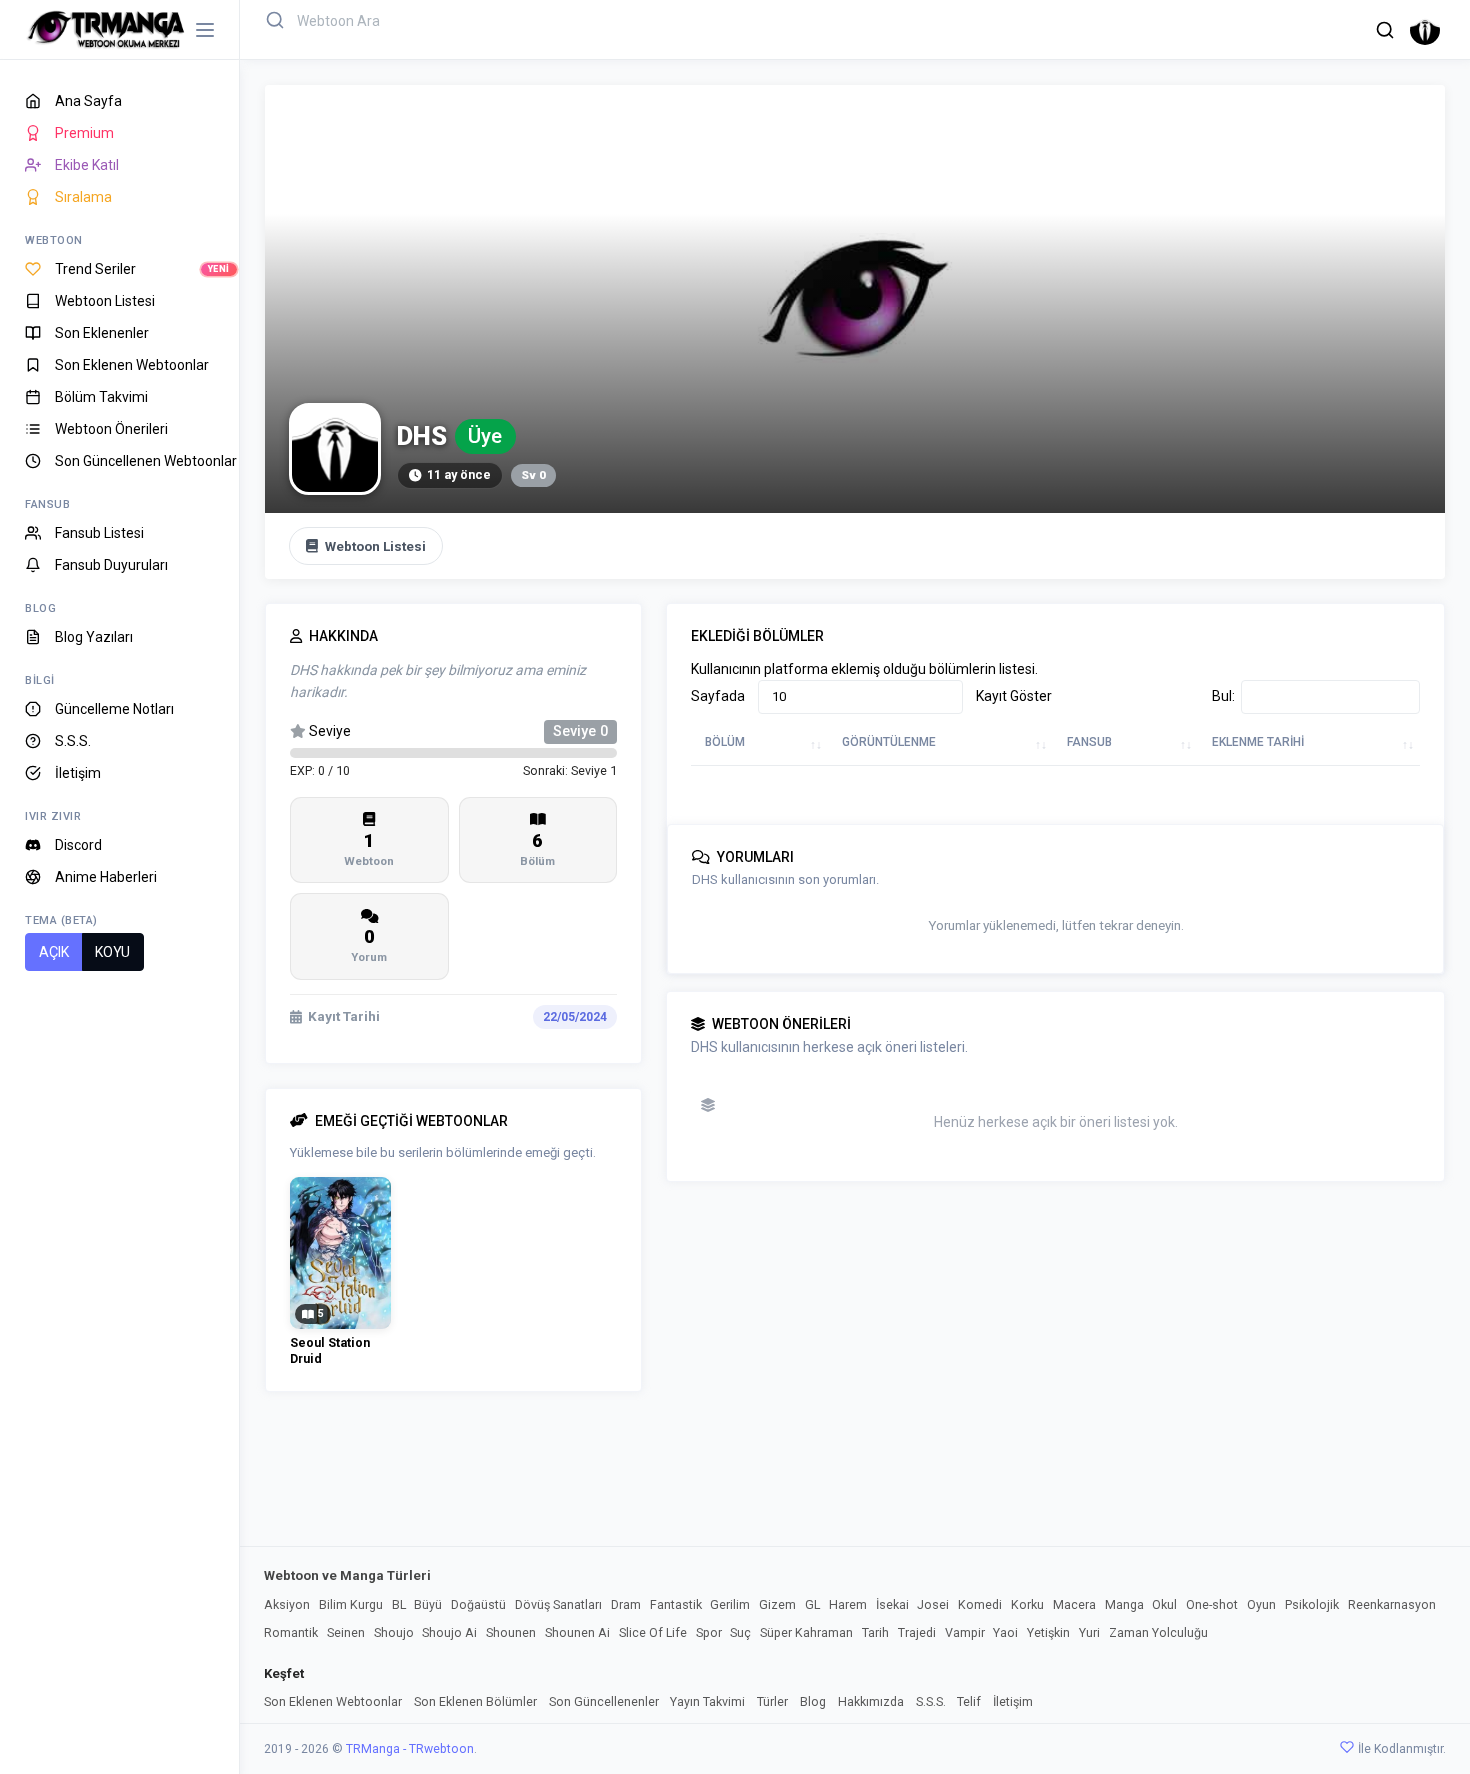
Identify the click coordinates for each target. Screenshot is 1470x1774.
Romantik (291, 1632)
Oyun (1261, 1604)
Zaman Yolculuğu (1158, 1632)
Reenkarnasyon (1392, 1604)
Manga (1124, 1604)
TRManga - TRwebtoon (410, 1749)
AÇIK (54, 952)
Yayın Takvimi (707, 1701)
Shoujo (394, 1632)
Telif (969, 1701)
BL (399, 1604)
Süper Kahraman (806, 1632)
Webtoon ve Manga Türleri (347, 1575)
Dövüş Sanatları (558, 1604)
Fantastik (676, 1604)
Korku (1027, 1604)
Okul (1164, 1604)
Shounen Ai (577, 1632)
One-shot (1212, 1604)
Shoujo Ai (449, 1632)
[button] (1385, 29)
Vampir (965, 1632)
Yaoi (1005, 1632)
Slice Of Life (653, 1632)
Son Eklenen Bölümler (475, 1701)
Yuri (1089, 1632)
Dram (626, 1604)
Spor (709, 1632)
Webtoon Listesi (375, 546)
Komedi (980, 1604)
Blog (813, 1701)
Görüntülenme (889, 742)
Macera (1074, 1604)
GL (812, 1604)
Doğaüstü (478, 1604)
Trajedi (917, 1632)
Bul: (1223, 696)
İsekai (892, 1604)
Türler (772, 1701)
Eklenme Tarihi (1258, 742)
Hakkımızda (871, 1701)
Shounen (511, 1632)
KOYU (112, 952)
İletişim (1013, 1701)
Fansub (1089, 742)
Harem (848, 1604)
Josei (933, 1604)
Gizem (777, 1604)
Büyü (428, 1604)
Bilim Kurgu (351, 1604)
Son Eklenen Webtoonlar (333, 1701)
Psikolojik (1312, 1604)
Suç (740, 1632)
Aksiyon (287, 1604)
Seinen (346, 1632)
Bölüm (725, 742)
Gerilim (730, 1604)
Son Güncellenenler (604, 1701)
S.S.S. (931, 1701)
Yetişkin (1048, 1632)
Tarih (875, 1632)
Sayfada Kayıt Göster (793, 696)
